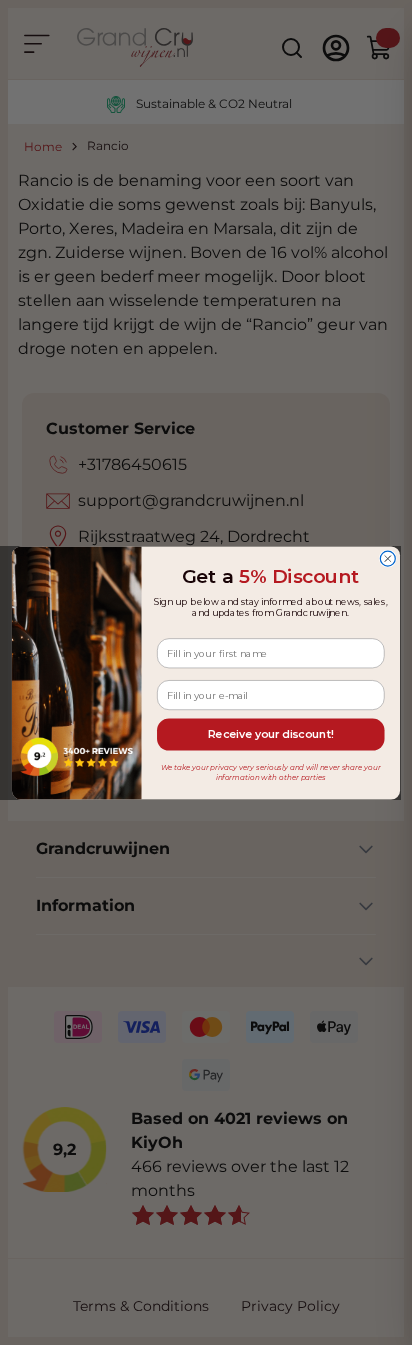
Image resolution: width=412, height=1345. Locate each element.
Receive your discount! (271, 733)
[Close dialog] (387, 558)
